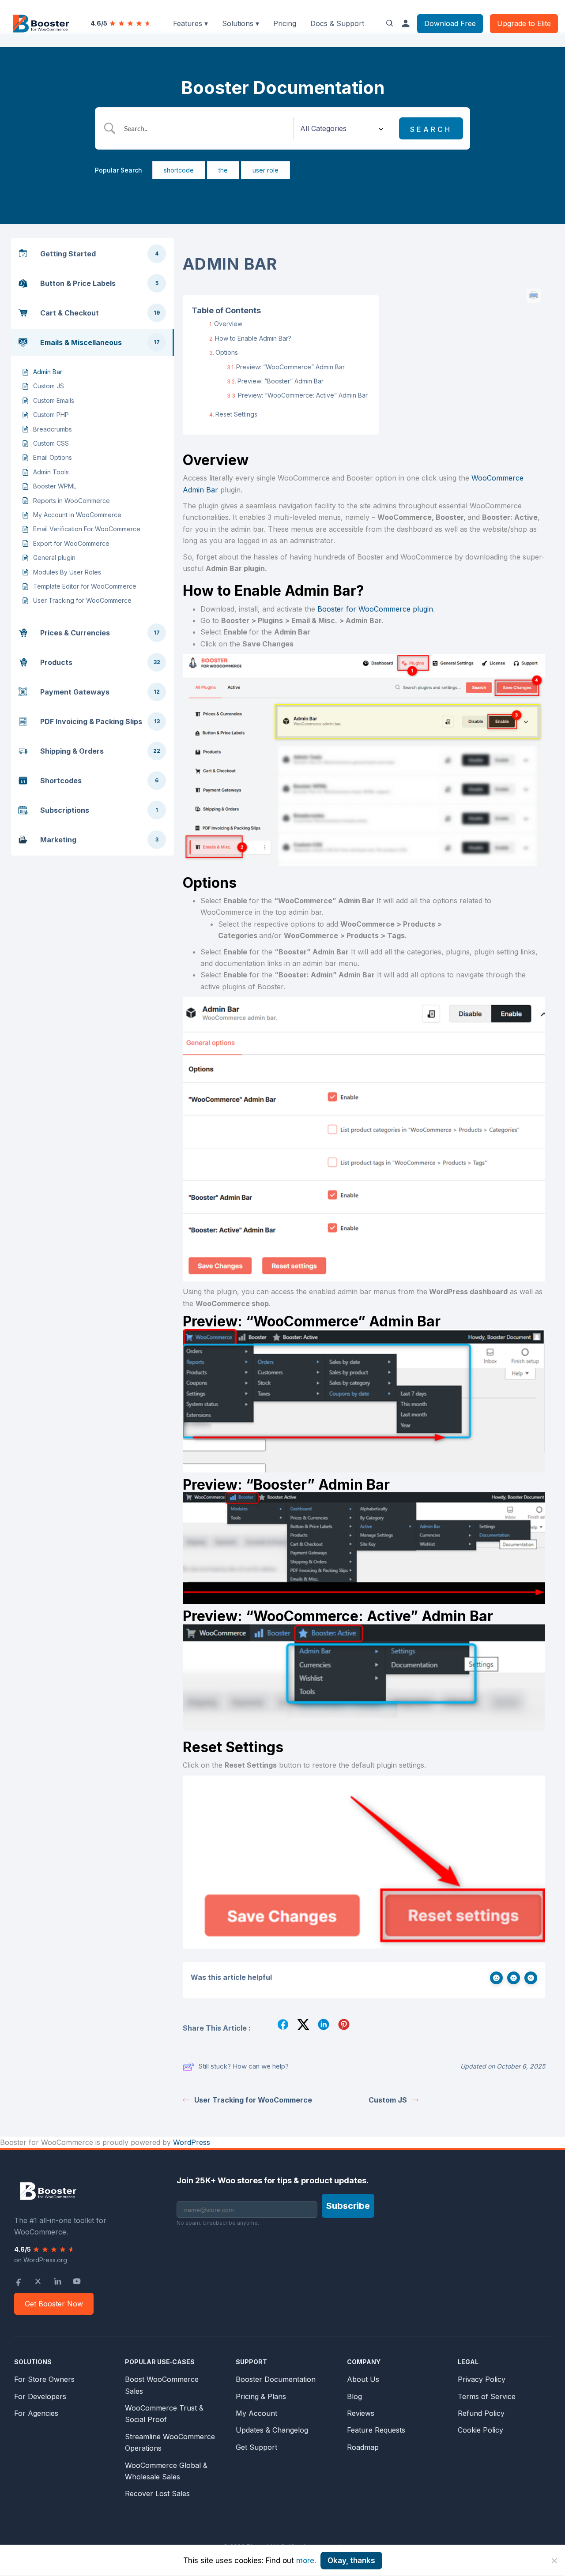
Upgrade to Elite (524, 23)
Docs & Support (337, 23)
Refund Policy (481, 2413)
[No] (554, 2561)
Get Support (256, 2447)
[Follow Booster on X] (38, 2281)
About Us (363, 2379)
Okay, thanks (351, 2561)
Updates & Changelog (272, 2430)
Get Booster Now (54, 2304)
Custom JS (388, 2100)
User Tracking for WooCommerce (253, 2100)
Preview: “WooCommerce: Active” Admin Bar (303, 395)
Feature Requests (376, 2430)
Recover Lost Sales (157, 2493)
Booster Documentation (276, 2379)
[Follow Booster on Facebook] (19, 2281)
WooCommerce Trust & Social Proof (164, 2414)
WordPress (192, 2142)
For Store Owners (44, 2379)
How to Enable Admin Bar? (253, 338)
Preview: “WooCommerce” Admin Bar (290, 367)
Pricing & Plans (261, 2396)
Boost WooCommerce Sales (162, 2385)
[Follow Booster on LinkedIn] (57, 2281)
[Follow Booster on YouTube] (77, 2281)
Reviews (361, 2413)
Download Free (450, 23)
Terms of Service (487, 2396)
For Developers (40, 2396)
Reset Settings (236, 414)
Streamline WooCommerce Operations (170, 2442)
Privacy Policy (482, 2379)
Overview (228, 324)
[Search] (390, 23)
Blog (354, 2396)
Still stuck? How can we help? (244, 2066)
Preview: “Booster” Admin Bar (281, 381)
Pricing (285, 23)
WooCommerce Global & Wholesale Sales (166, 2471)
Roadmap (363, 2447)
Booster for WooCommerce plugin (375, 609)
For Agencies (36, 2413)
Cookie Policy (480, 2430)
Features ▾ (190, 23)
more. (306, 2561)
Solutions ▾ (241, 23)
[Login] (406, 23)
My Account (256, 2413)
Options (227, 352)
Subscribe (348, 2206)
